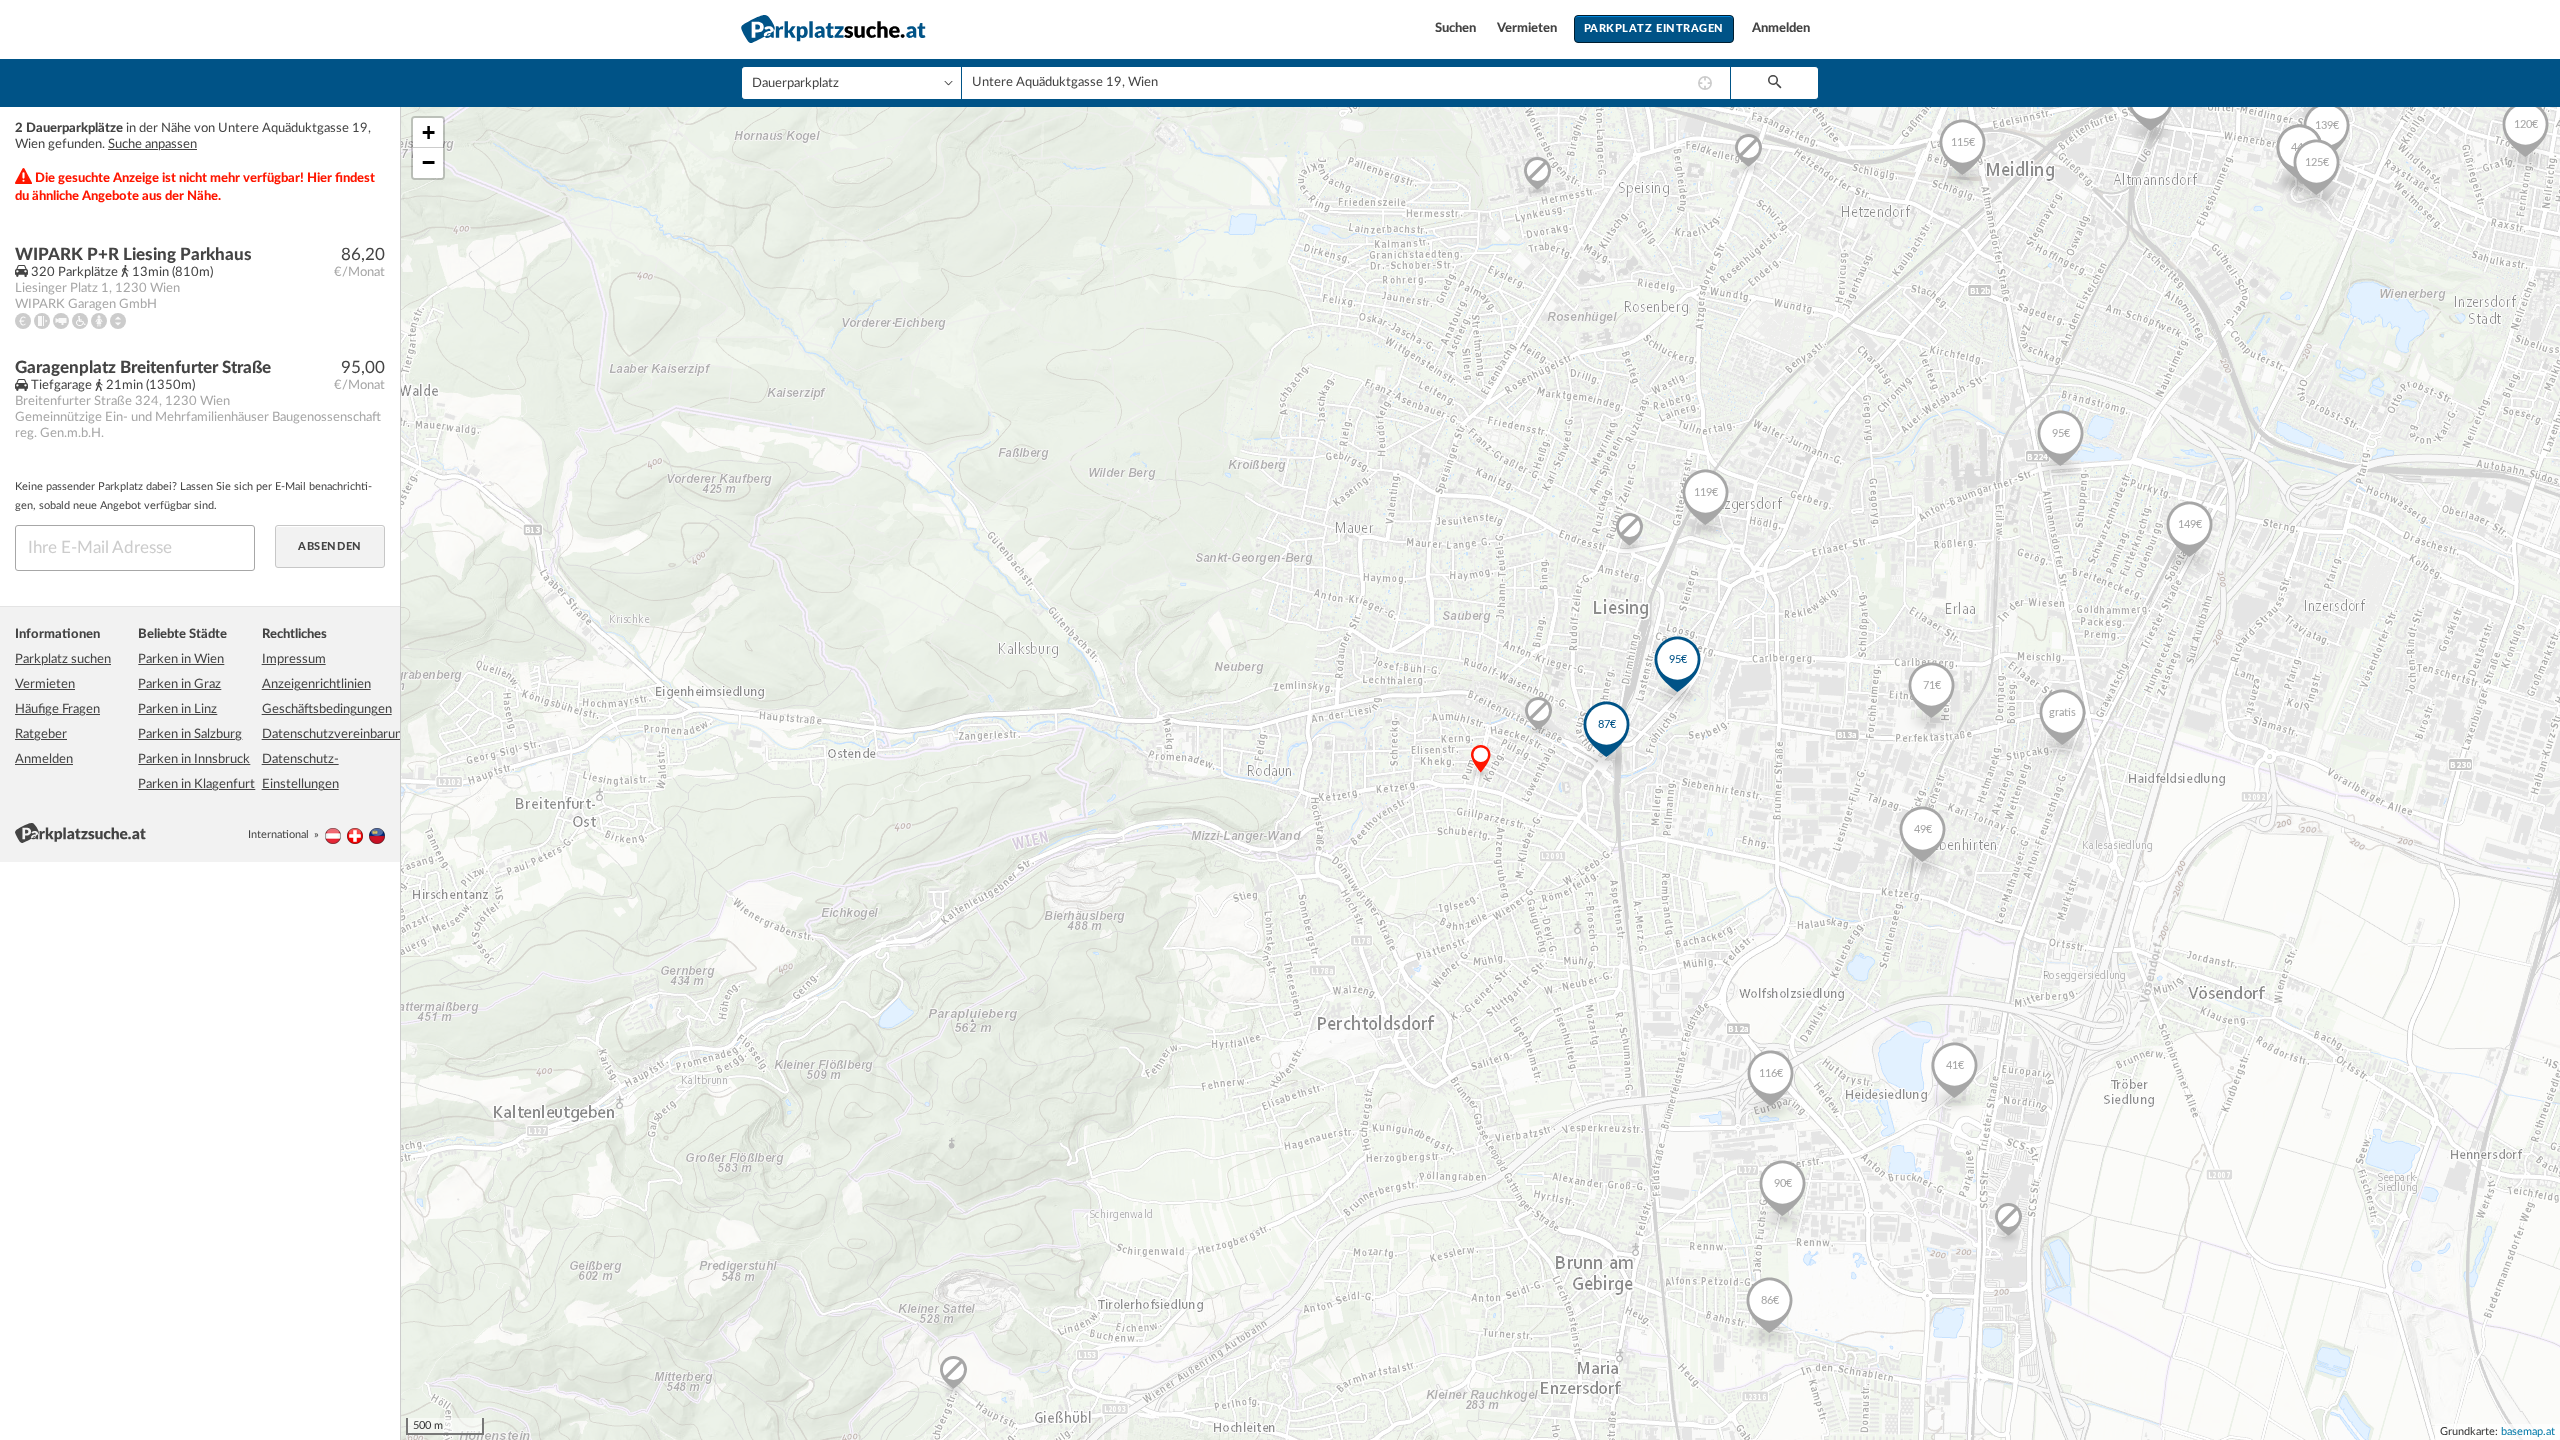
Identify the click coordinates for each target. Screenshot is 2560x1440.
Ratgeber (41, 734)
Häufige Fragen (57, 709)
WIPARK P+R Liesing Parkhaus (133, 254)
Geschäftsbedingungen (327, 709)
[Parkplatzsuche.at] (333, 834)
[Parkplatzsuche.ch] (355, 834)
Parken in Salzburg (190, 734)
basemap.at (2528, 1431)
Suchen (1457, 28)
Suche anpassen (152, 144)
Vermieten (1528, 28)
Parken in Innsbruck (194, 759)
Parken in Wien (181, 659)
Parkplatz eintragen (1654, 28)
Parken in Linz (177, 709)
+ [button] (428, 132)
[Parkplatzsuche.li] (377, 834)
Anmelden (1781, 28)
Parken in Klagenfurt (196, 784)
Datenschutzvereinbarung (335, 734)
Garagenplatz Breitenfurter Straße (143, 367)
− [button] (428, 162)
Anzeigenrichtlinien (316, 684)
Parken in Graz (179, 684)
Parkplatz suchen (63, 659)
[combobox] (1346, 83)
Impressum (294, 659)
